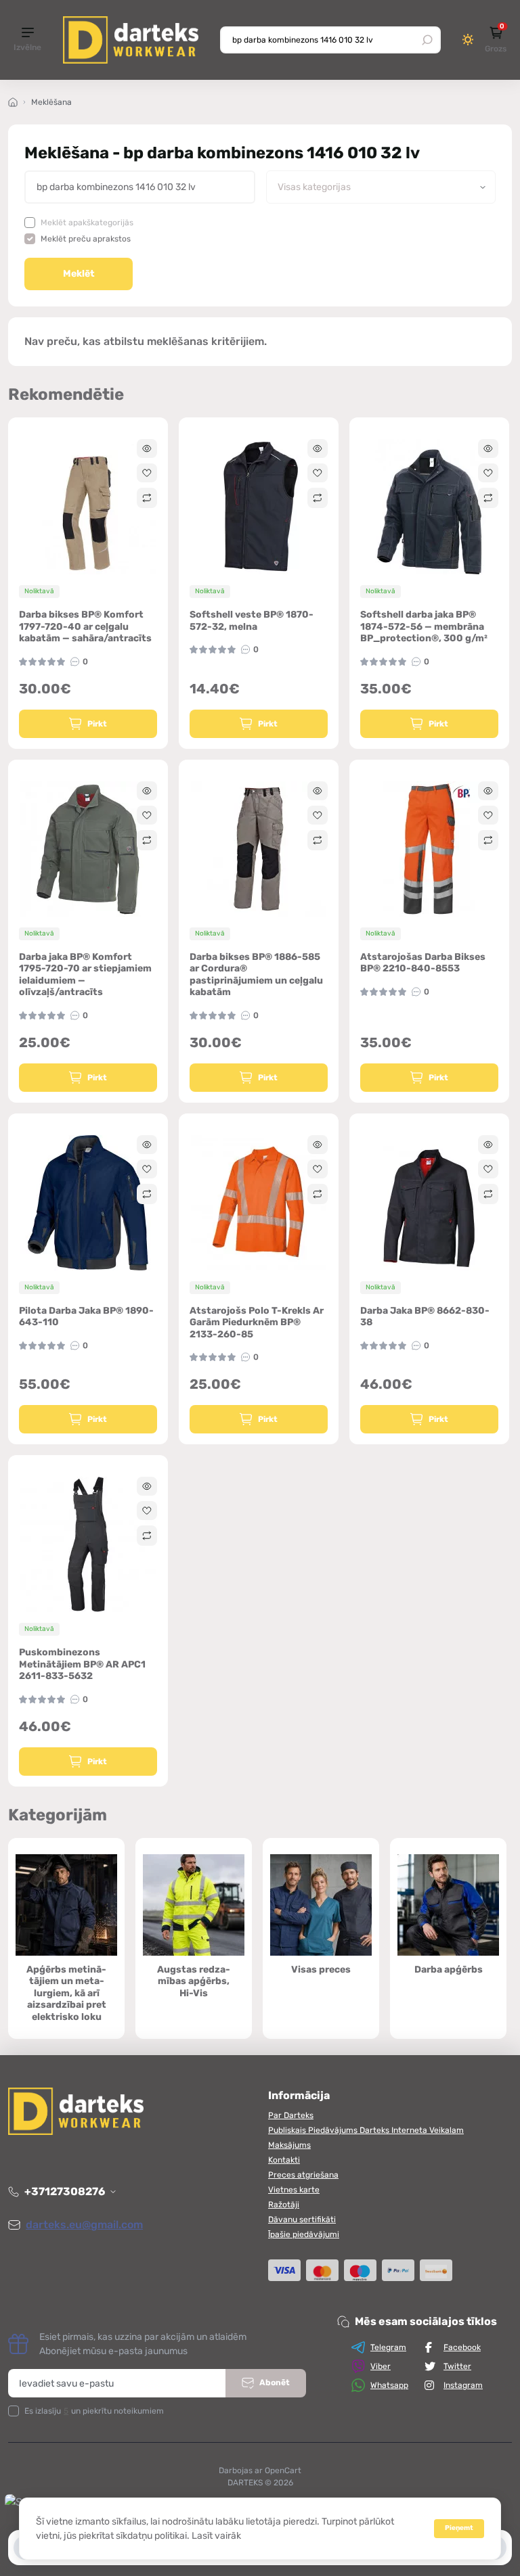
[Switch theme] (468, 40)
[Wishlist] (147, 473)
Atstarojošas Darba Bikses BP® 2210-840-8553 (423, 963)
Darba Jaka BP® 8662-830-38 (425, 1317)
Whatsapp (389, 2385)
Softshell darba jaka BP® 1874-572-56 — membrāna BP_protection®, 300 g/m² (424, 626)
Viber (381, 2366)
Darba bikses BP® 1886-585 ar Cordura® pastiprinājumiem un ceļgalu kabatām (256, 975)
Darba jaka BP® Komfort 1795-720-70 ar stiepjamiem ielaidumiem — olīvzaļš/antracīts (85, 975)
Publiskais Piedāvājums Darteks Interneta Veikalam (366, 2130)
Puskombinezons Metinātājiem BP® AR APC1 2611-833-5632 (82, 1664)
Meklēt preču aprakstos (86, 239)
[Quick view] (147, 448)
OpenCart (283, 2470)
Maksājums (289, 2145)
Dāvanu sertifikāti (302, 2219)
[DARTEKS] (131, 40)
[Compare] (147, 498)
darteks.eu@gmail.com (84, 2225)
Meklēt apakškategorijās (87, 223)
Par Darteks (291, 2115)
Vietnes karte (294, 2190)
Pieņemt (459, 2528)
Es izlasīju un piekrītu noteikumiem (94, 2411)
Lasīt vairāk (216, 2536)
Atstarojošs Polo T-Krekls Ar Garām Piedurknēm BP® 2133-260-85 (257, 1322)
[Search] (427, 40)
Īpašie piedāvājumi (304, 2234)
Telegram (388, 2347)
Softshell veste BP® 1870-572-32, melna (252, 621)
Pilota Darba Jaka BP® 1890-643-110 (86, 1317)
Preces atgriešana (303, 2175)
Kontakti (284, 2160)
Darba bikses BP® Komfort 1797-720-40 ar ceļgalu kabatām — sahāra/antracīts (85, 626)
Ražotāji (284, 2205)
